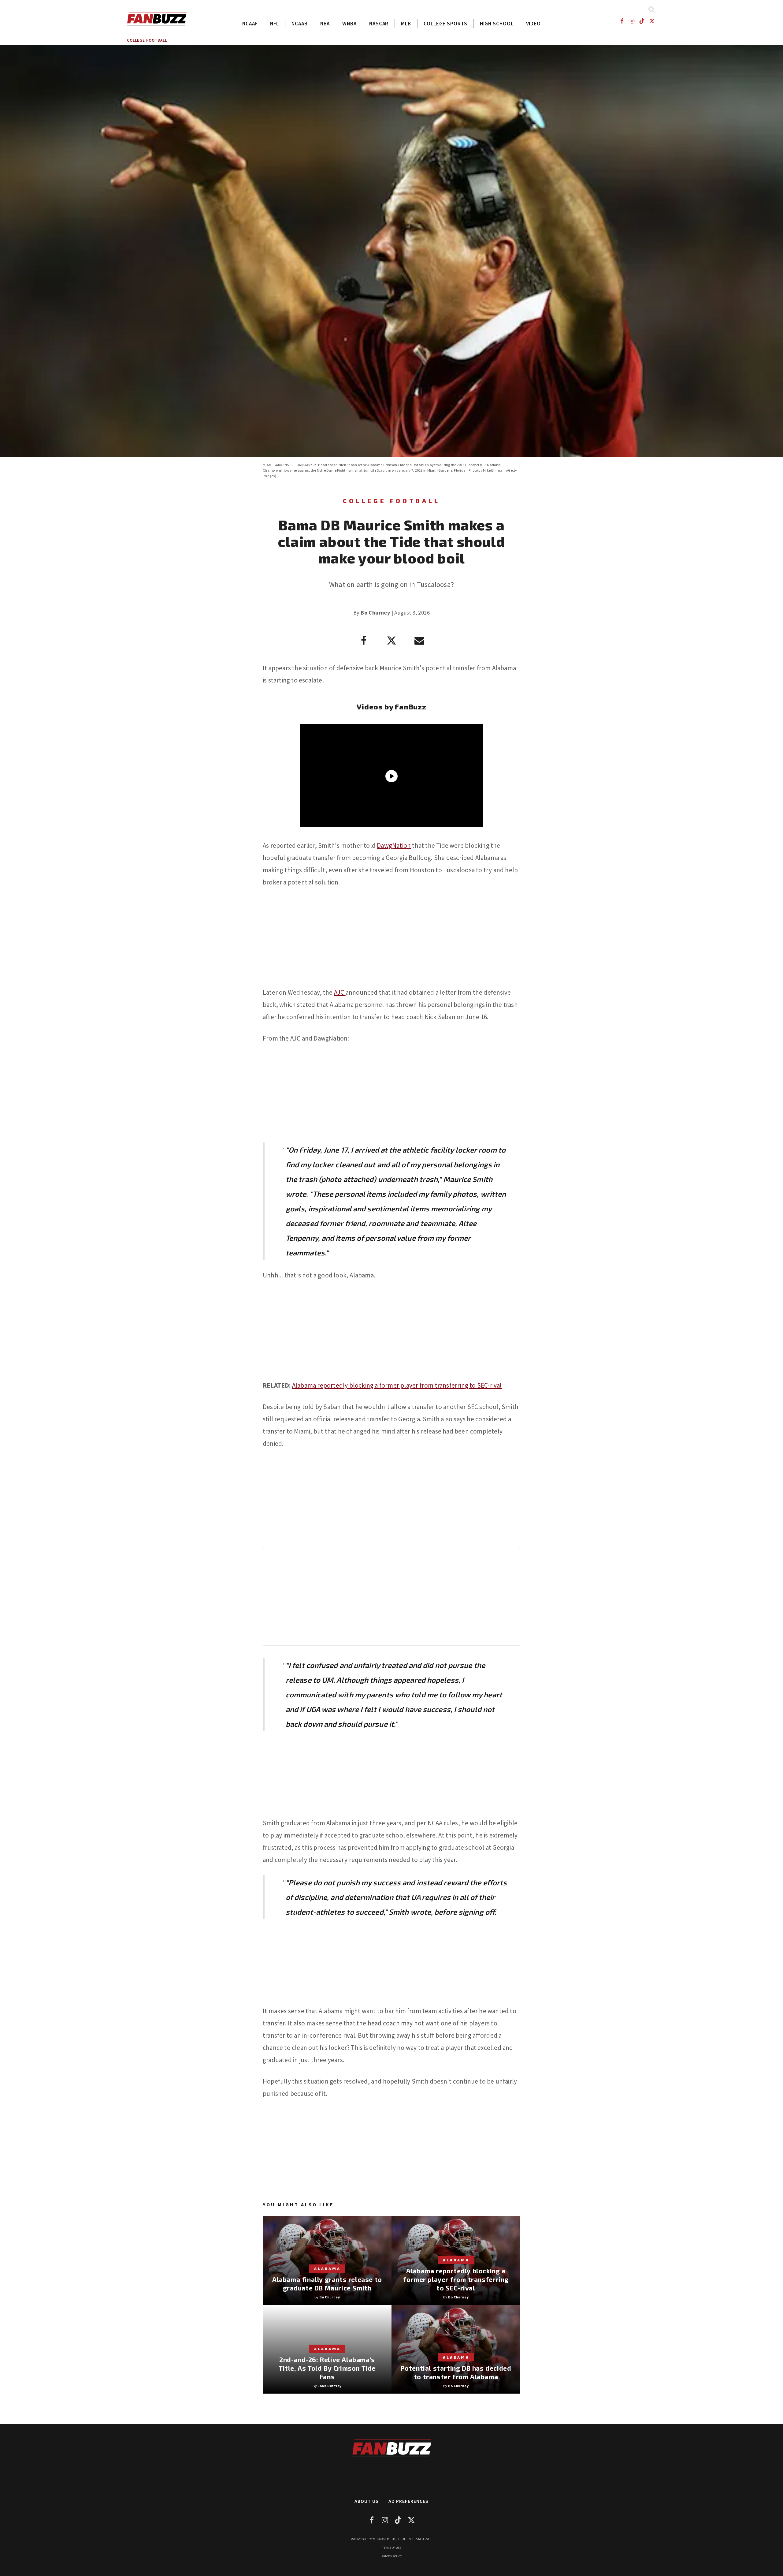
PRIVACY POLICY (392, 2556)
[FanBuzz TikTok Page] (642, 21)
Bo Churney (375, 613)
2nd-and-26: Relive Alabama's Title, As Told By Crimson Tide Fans (327, 2368)
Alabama (327, 2268)
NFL (275, 24)
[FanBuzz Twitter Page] (652, 21)
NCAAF (250, 24)
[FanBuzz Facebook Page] (622, 21)
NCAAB (300, 24)
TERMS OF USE (392, 2548)
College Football (147, 40)
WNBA (349, 24)
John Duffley (330, 2386)
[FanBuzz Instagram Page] (632, 21)
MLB (406, 24)
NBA (325, 24)
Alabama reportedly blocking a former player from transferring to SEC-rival (397, 1385)
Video (534, 24)
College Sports (445, 24)
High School (497, 24)
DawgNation (394, 845)
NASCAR (379, 24)
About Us (367, 2501)
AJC (340, 992)
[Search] (651, 9)
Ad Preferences (408, 2501)
